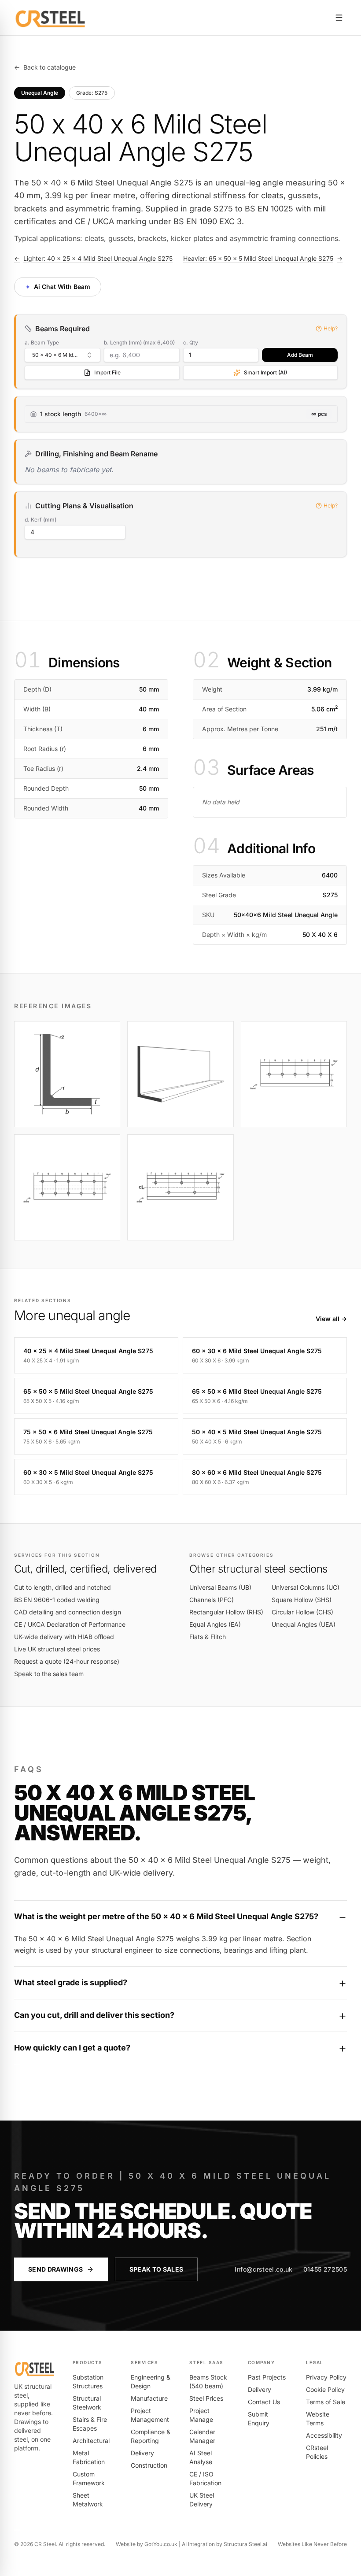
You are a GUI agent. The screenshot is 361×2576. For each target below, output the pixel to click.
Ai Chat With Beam (57, 286)
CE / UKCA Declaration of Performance (70, 1624)
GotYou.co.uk (161, 2544)
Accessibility (324, 2435)
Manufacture (149, 2398)
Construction (149, 2465)
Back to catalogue (45, 67)
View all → (331, 1319)
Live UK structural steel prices (57, 1649)
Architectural (91, 2441)
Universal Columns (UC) (306, 1587)
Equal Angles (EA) (215, 1624)
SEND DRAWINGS (56, 2269)
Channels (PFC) (212, 1600)
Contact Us (264, 2402)
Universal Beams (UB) (220, 1587)
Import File (107, 372)
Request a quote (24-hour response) (67, 1661)
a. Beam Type (42, 342)
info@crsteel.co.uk (263, 2269)
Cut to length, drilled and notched (63, 1587)
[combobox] (63, 355)
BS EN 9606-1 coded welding (57, 1600)
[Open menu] (339, 18)
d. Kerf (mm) (41, 520)
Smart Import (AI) (265, 372)
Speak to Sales (157, 2269)
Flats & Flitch (208, 1637)
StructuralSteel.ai (245, 2544)
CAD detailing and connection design (68, 1612)
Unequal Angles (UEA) (304, 1624)
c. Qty (191, 342)
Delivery (142, 2453)
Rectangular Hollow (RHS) (226, 1612)
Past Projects (267, 2377)
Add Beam (300, 355)
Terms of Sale (326, 2402)
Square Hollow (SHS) (302, 1600)
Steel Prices (206, 2398)
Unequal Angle (40, 93)
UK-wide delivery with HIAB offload (64, 1637)
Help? (331, 328)
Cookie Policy (325, 2389)
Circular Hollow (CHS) (302, 1612)
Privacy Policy (326, 2377)
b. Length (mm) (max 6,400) (139, 342)
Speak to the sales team (49, 1674)
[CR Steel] (50, 18)
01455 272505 (325, 2269)
